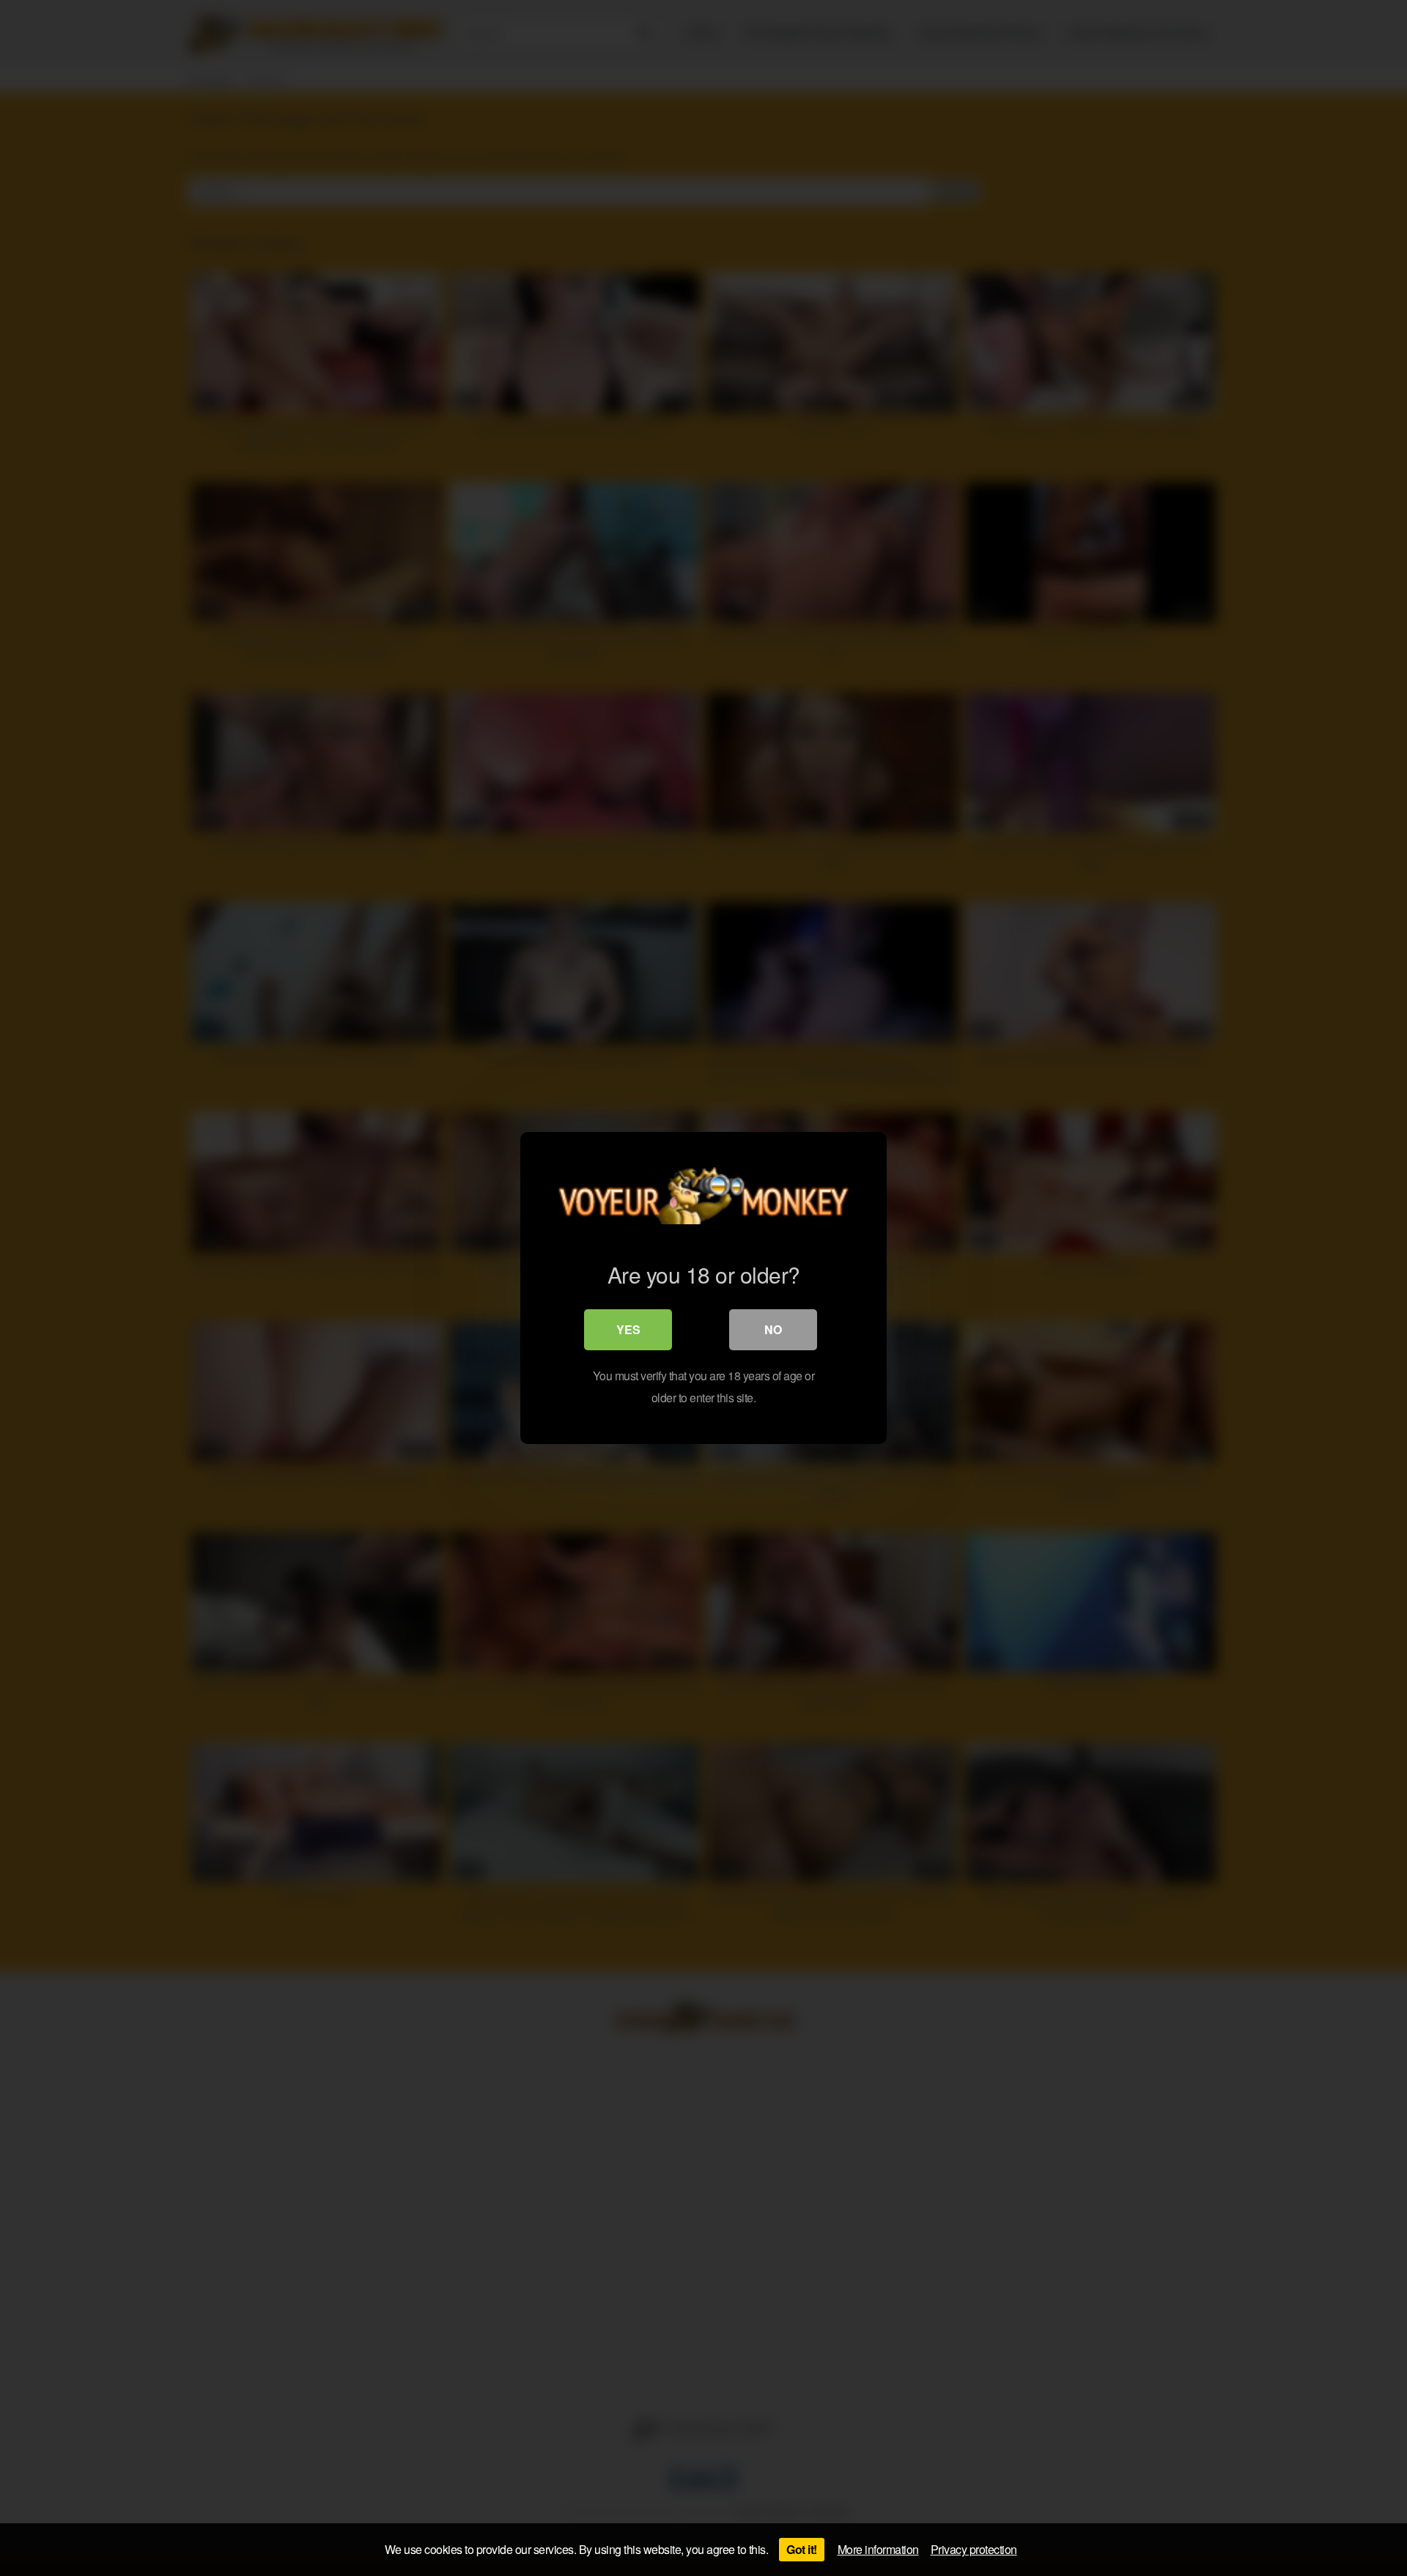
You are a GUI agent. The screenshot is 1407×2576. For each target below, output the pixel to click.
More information (878, 2549)
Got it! (802, 2549)
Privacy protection (974, 2549)
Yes (628, 1329)
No (773, 1329)
